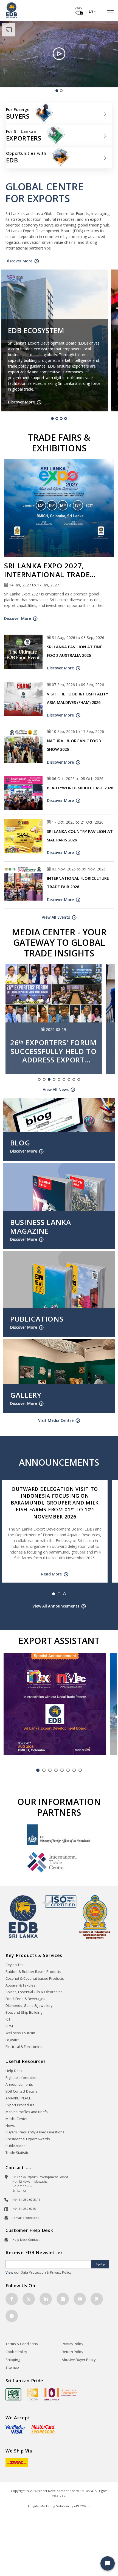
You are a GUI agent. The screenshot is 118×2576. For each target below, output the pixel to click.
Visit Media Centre (56, 1420)
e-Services (79, 9)
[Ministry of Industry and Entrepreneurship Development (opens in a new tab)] (95, 1917)
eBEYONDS (82, 2506)
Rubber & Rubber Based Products (33, 1972)
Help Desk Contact (26, 2240)
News (10, 2126)
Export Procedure (20, 2105)
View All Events (56, 917)
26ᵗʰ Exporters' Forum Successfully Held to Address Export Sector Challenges (54, 1051)
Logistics (12, 2040)
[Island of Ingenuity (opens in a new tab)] (61, 2394)
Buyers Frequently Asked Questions (35, 2132)
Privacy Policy (72, 2344)
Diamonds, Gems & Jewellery (29, 2006)
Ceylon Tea (15, 1965)
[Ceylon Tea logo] (13, 2394)
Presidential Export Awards (28, 2139)
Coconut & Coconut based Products (35, 1978)
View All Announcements (56, 1606)
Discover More (19, 261)
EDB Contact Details (21, 2091)
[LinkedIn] (46, 2299)
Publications (16, 2146)
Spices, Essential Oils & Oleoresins (34, 1992)
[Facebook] (12, 2299)
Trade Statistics (18, 2153)
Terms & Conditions (22, 2344)
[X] (29, 2299)
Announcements (19, 2084)
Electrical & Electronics (24, 2047)
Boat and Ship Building (24, 2012)
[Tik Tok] (12, 2316)
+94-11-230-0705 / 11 (27, 2200)
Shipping (13, 2360)
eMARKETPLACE (18, 2098)
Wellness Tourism (20, 2033)
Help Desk (14, 2071)
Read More (51, 1574)
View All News (56, 1089)
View (9, 2272)
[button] (108, 2563)
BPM (9, 2026)
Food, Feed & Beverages (25, 1999)
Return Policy (72, 2352)
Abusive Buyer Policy (79, 2360)
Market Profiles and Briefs (27, 2112)
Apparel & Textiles (20, 1985)
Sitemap (12, 2367)
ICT (8, 2019)
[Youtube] (80, 2299)
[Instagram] (63, 2299)
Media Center (17, 2119)
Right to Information (22, 2078)
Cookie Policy (16, 2352)
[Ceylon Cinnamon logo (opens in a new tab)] (33, 2394)
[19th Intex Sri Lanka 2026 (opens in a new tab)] (55, 1704)
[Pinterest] (97, 2299)
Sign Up (100, 2264)
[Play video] (59, 54)
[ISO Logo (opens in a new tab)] (59, 1901)
